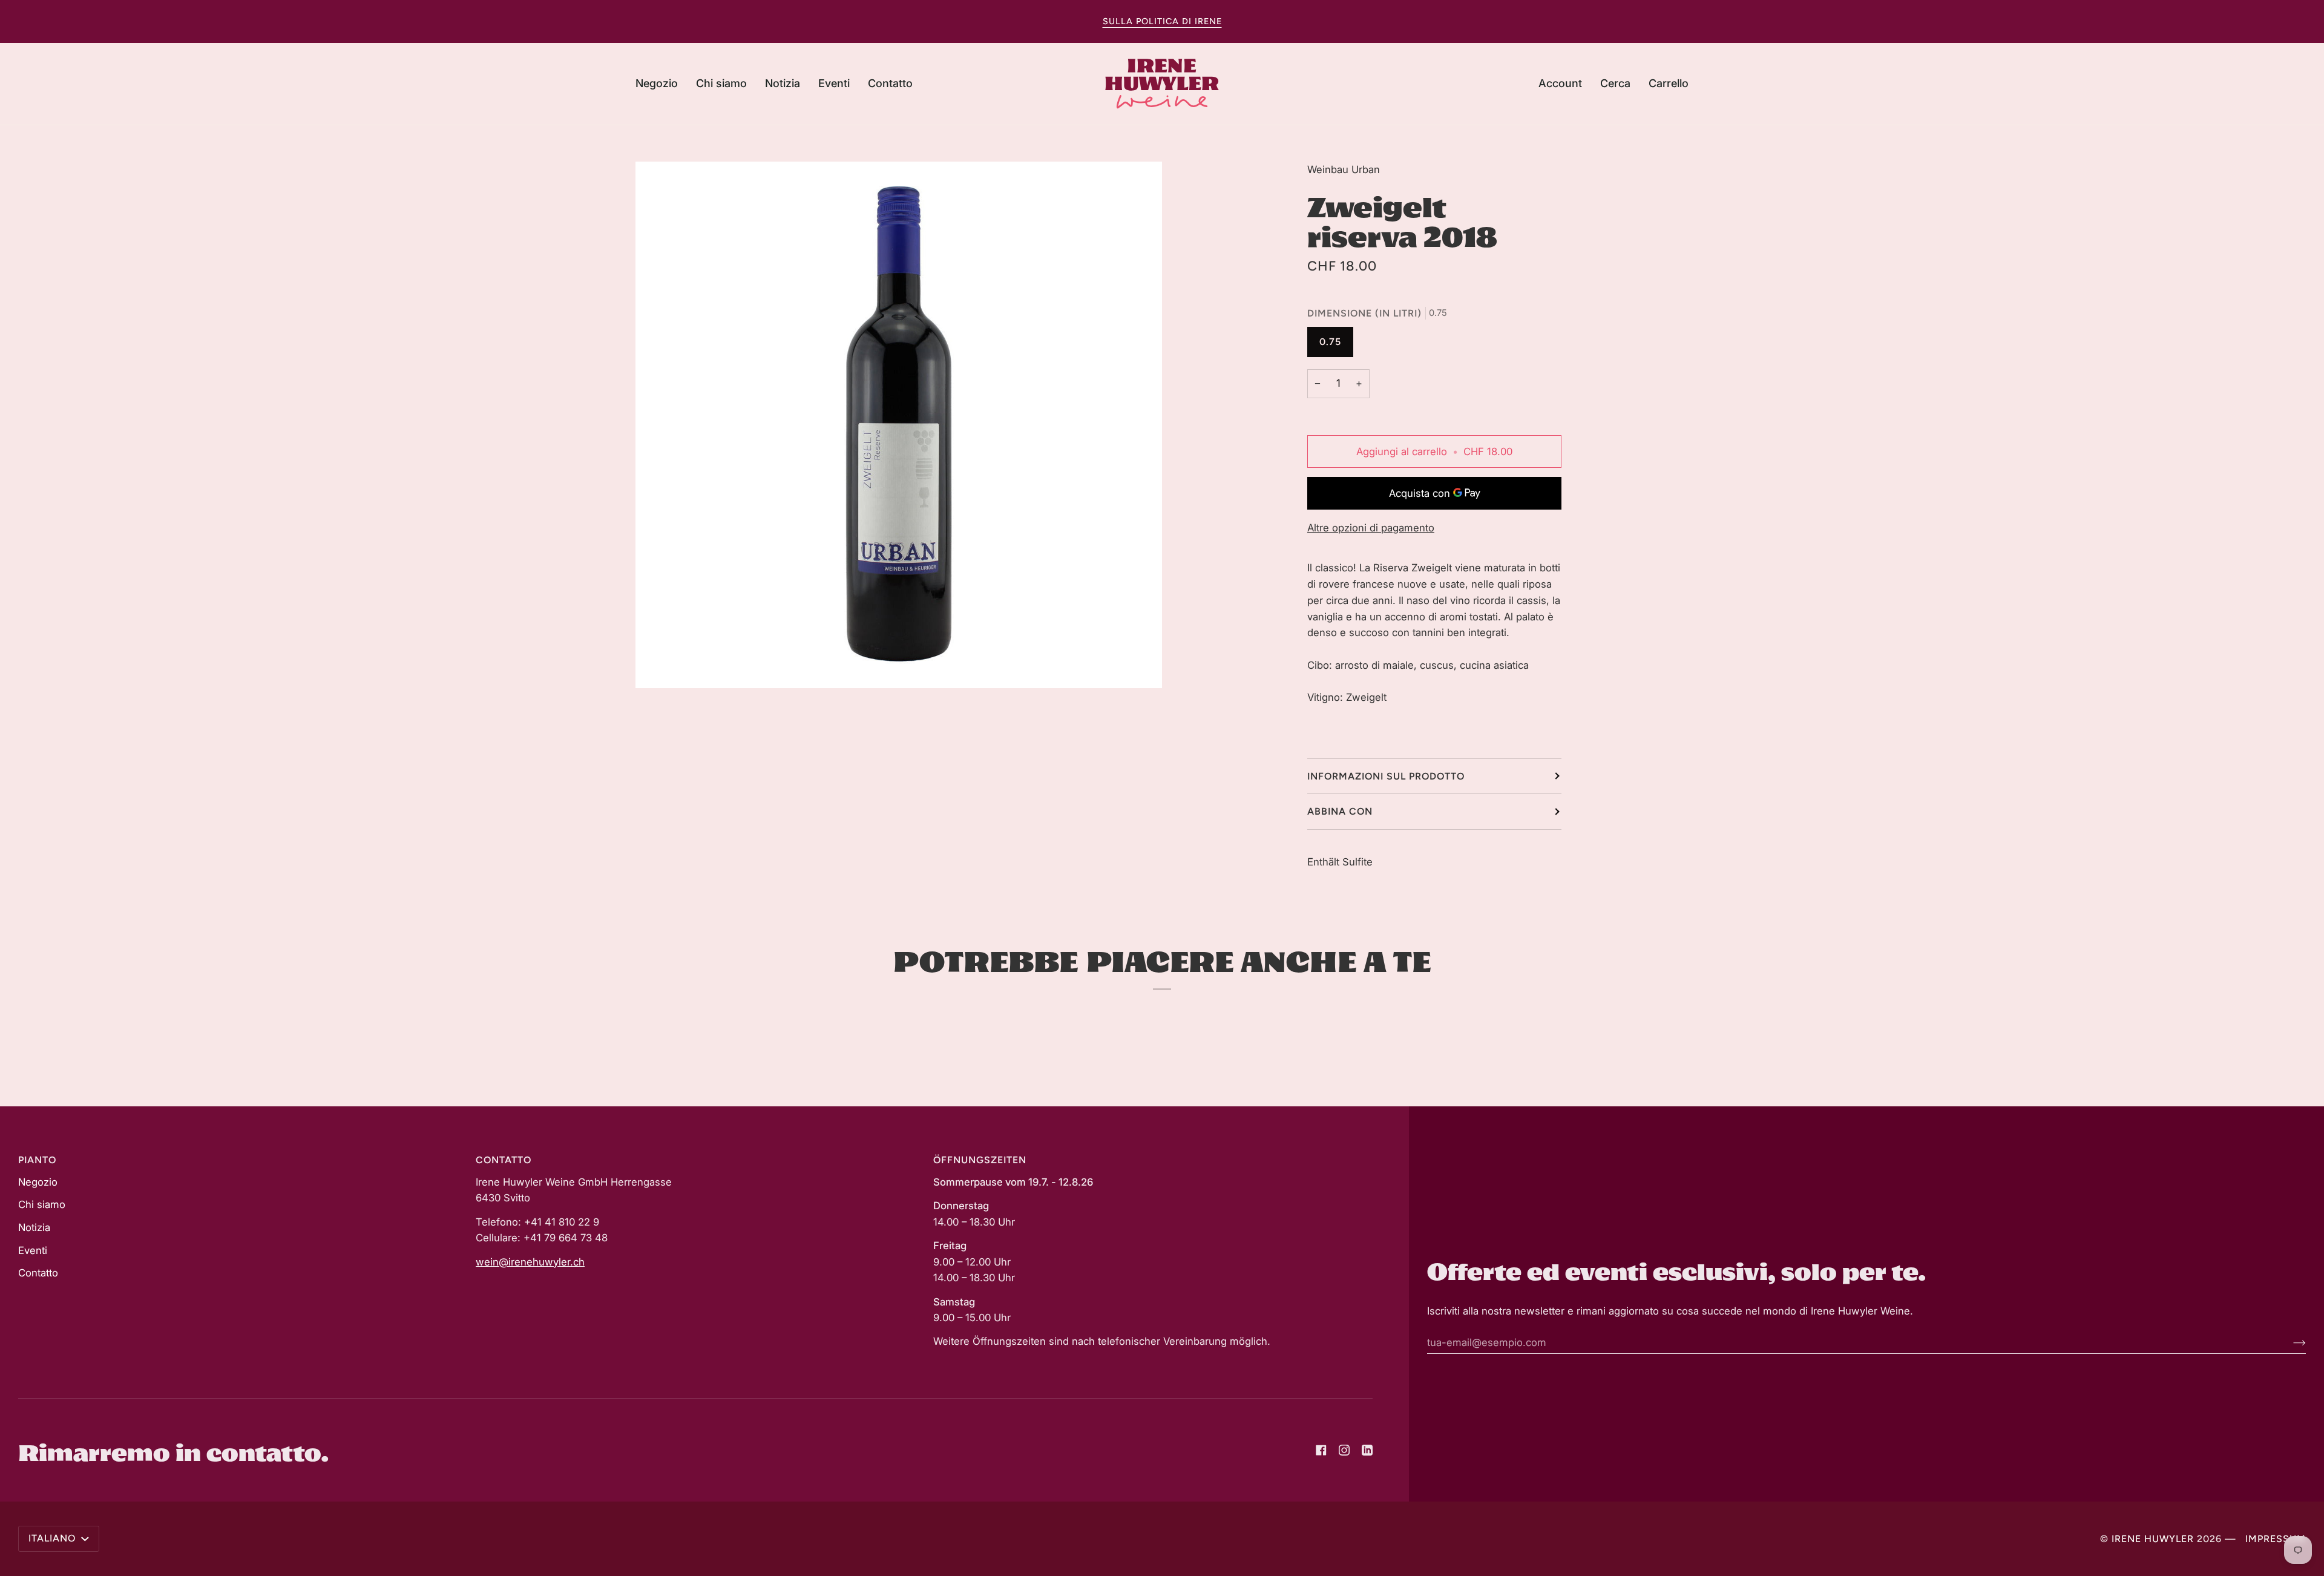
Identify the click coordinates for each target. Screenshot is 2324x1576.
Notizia (34, 1227)
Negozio (38, 1182)
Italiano (54, 1538)
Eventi (33, 1250)
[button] (661, 84)
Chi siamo (42, 1204)
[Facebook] (1321, 1450)
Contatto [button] (504, 1160)
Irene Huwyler (2153, 1539)
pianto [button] (37, 1160)
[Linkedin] (1367, 1450)
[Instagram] (1344, 1450)
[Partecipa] (2290, 1342)
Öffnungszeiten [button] (980, 1160)
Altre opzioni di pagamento (1371, 528)
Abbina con (1340, 811)
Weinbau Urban (1344, 169)
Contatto (38, 1273)
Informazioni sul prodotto (1386, 776)
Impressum (2276, 1539)
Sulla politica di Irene (1162, 21)
